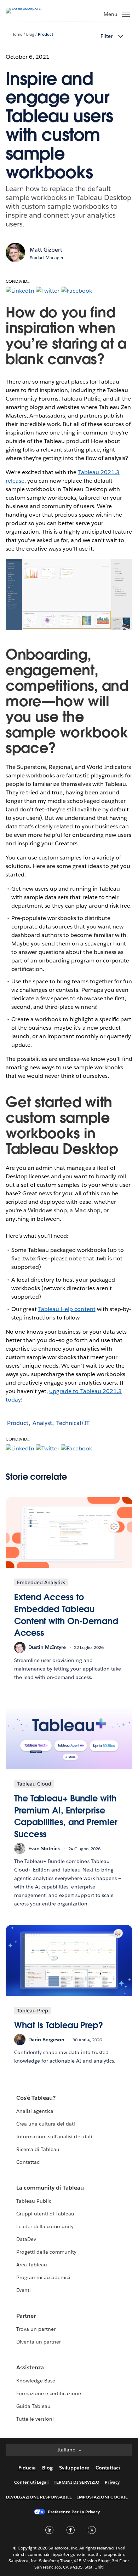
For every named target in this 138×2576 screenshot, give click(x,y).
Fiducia (27, 2468)
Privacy (112, 2482)
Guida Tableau (33, 2406)
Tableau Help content (67, 1309)
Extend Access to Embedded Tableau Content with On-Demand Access (66, 1615)
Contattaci (28, 2162)
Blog (30, 34)
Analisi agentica (35, 2111)
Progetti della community (46, 2252)
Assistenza (30, 2367)
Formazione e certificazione (49, 2393)
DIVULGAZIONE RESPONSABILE (39, 2497)
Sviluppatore (74, 2468)
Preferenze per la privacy (74, 2512)
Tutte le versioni (35, 2419)
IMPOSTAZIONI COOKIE (102, 2497)
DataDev (26, 2239)
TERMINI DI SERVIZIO (77, 2482)
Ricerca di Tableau (38, 2149)
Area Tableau (32, 2265)
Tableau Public (34, 2201)
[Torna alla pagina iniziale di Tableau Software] (30, 8)
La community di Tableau (50, 2188)
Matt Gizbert (46, 250)
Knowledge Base (36, 2381)
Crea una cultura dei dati (46, 2124)
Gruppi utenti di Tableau (45, 2214)
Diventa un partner (39, 2342)
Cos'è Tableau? (36, 2098)
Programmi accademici (43, 2277)
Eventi (24, 2290)
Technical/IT (73, 1423)
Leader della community (45, 2226)
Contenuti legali (31, 2482)
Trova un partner (36, 2329)
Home (17, 34)
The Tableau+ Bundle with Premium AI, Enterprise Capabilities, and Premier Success (66, 1816)
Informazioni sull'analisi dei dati (54, 2137)
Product (45, 34)
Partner (26, 2316)
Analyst (42, 1423)
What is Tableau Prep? (59, 2025)
